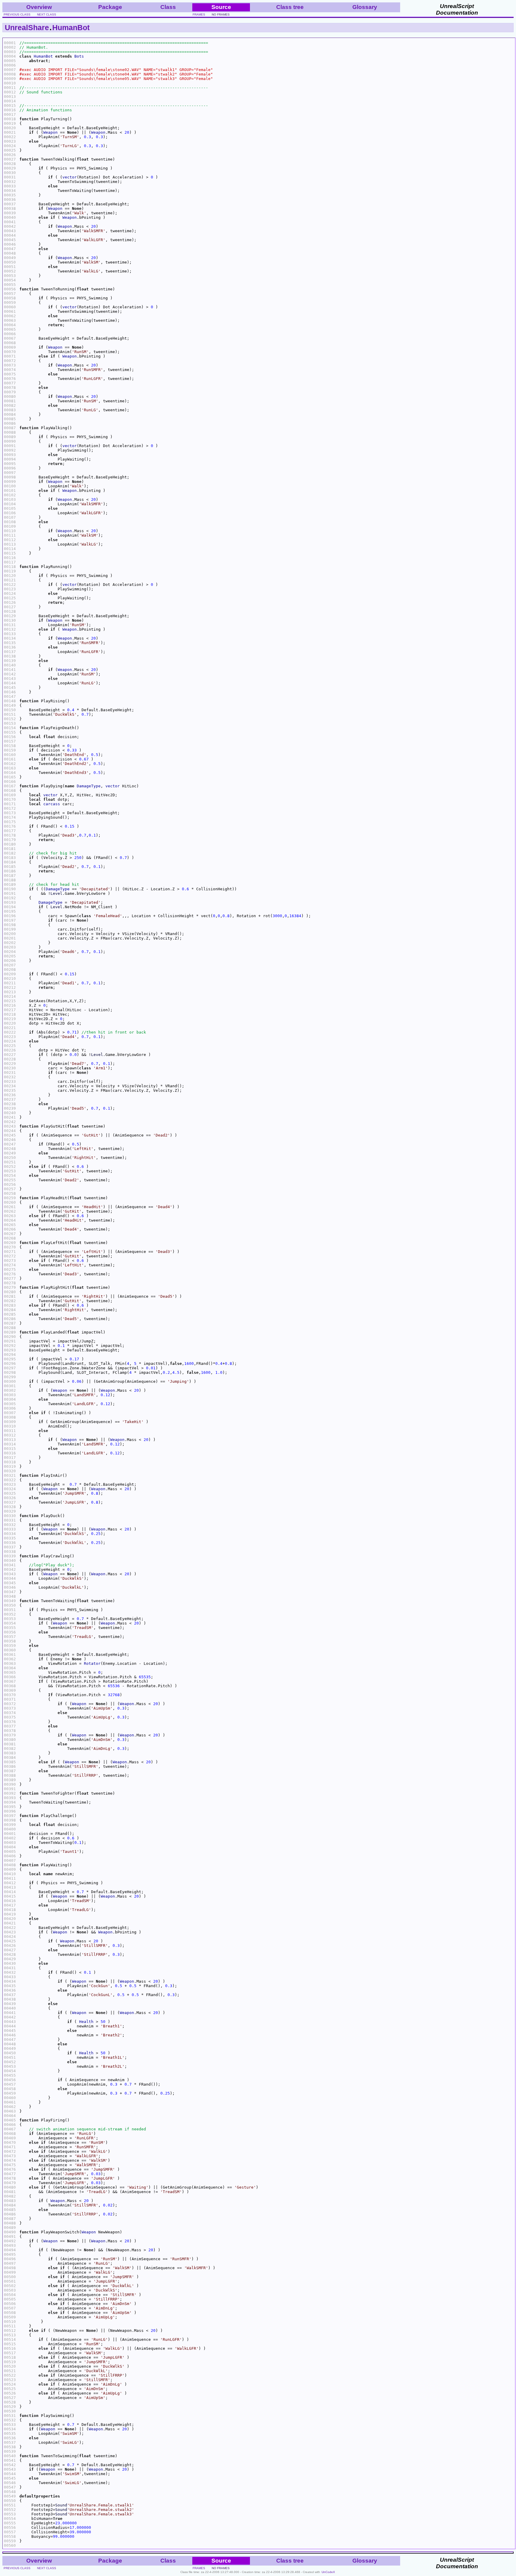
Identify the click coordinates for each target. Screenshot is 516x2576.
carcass (52, 804)
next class (47, 14)
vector (70, 177)
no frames (221, 14)
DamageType (89, 786)
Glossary (365, 7)
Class (168, 7)
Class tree (290, 7)
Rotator (92, 1663)
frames (199, 14)
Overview (39, 7)
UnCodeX (328, 2572)
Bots (79, 56)
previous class (17, 14)
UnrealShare (27, 27)
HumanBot (71, 27)
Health (86, 2022)
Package (110, 7)
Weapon (50, 132)
